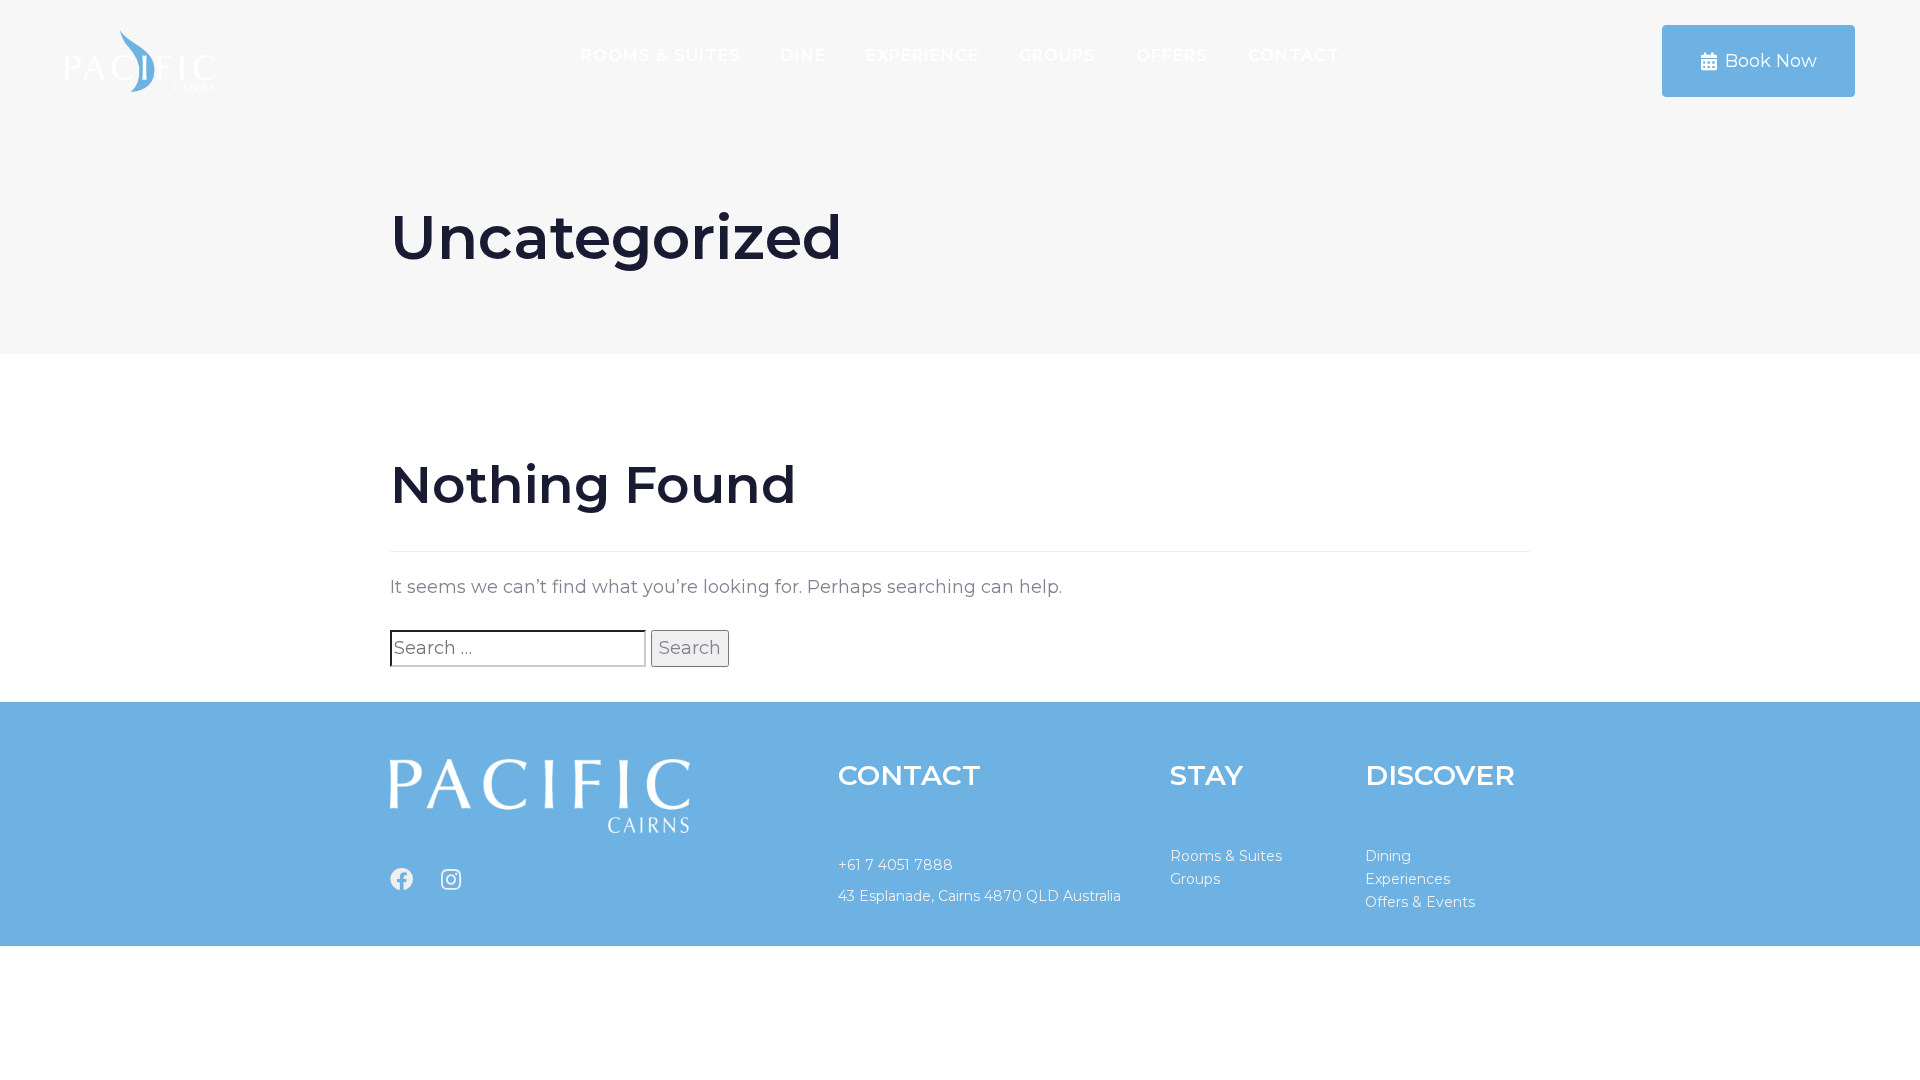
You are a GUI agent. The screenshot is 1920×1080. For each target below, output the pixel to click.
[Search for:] (518, 648)
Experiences (1407, 879)
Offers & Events (1420, 902)
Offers (1172, 55)
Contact (1294, 55)
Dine (803, 55)
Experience (922, 55)
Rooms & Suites (661, 55)
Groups (1057, 55)
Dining (1388, 856)
